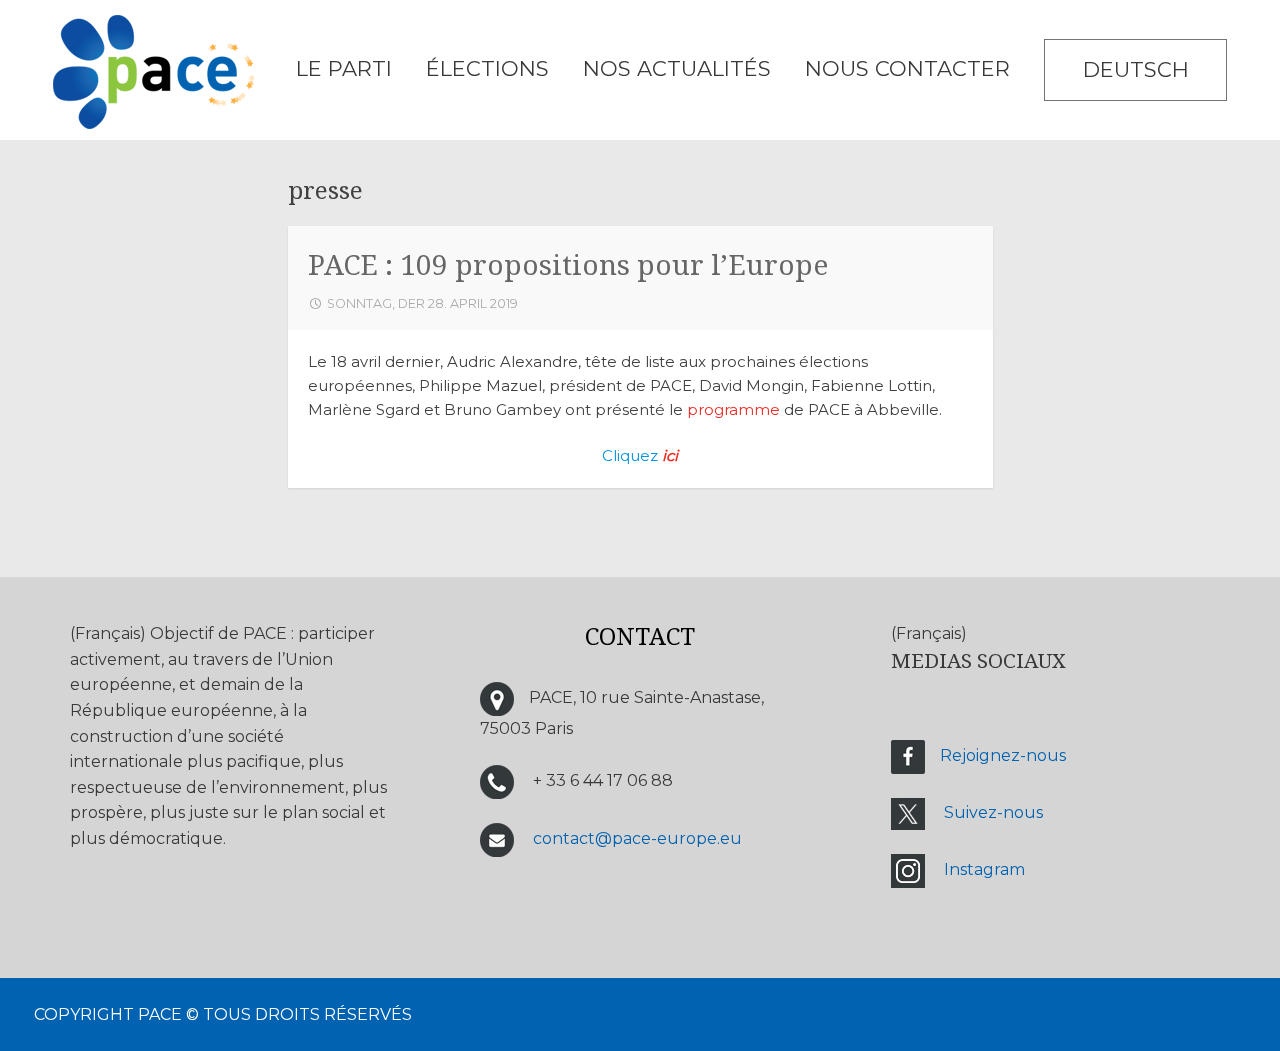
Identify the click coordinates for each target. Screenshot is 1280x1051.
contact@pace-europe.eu (637, 839)
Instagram (984, 869)
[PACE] (154, 75)
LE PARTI (344, 68)
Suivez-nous (993, 812)
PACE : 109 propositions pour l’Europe (568, 265)
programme (733, 409)
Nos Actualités (677, 68)
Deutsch (1136, 69)
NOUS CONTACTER (907, 68)
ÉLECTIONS (487, 68)
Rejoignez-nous (1003, 755)
